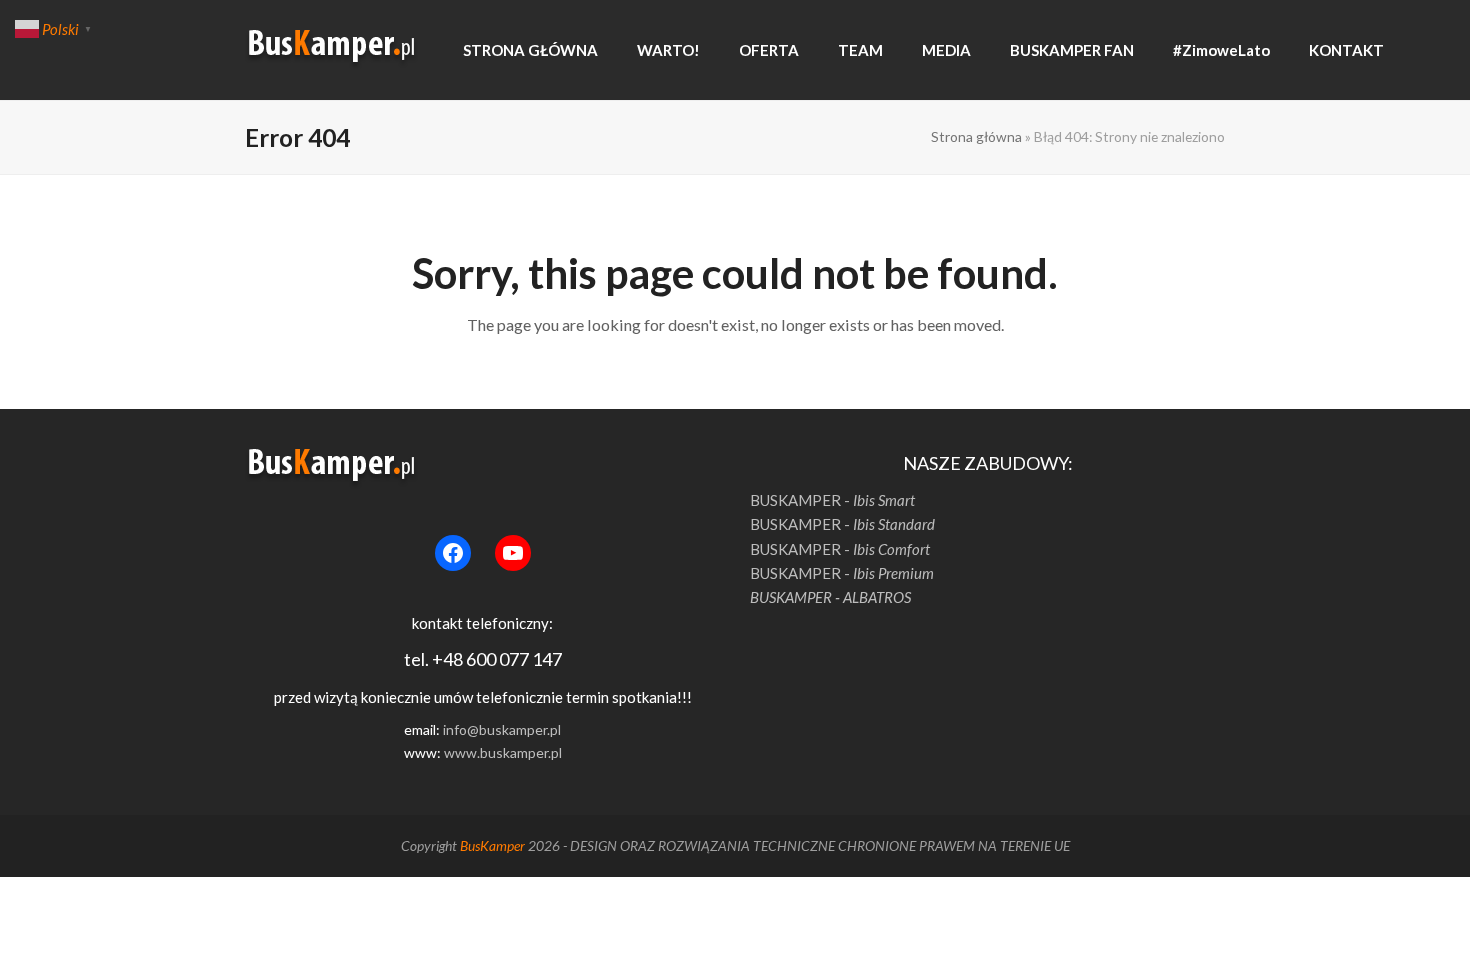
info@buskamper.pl (502, 729)
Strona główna (976, 136)
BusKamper (492, 845)
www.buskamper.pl (503, 752)
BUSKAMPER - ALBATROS (830, 597)
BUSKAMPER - (832, 500)
